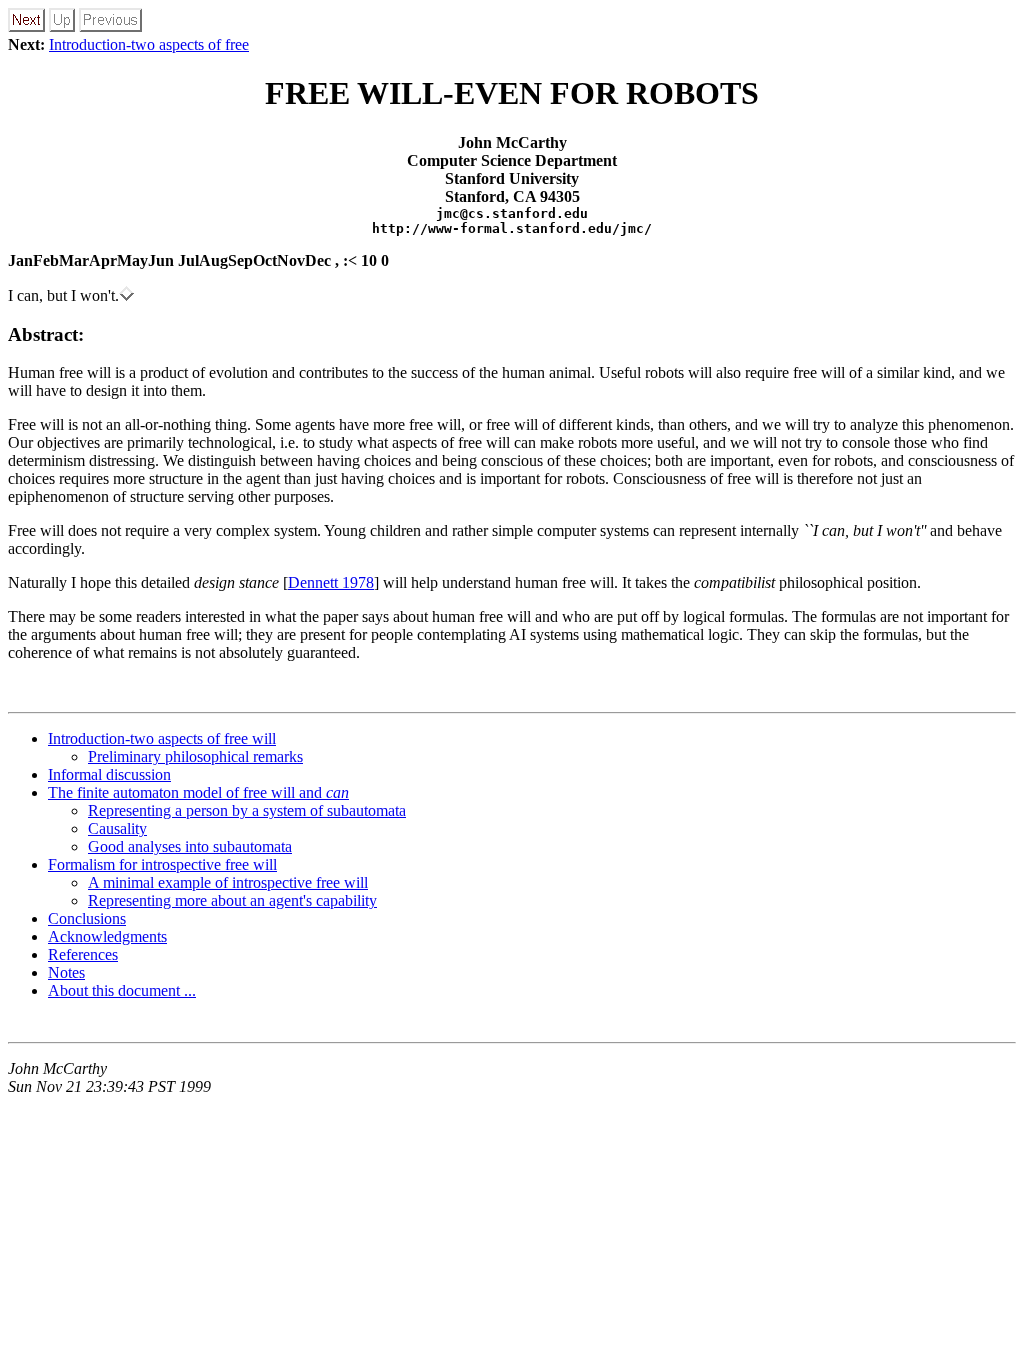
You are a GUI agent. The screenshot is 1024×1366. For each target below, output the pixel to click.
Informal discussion (109, 774)
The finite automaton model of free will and (198, 792)
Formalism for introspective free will (162, 864)
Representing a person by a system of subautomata (247, 810)
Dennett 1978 (331, 582)
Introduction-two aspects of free (149, 44)
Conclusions (87, 918)
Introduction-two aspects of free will (162, 738)
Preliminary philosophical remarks (195, 756)
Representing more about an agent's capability (232, 900)
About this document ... (122, 990)
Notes (66, 972)
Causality (117, 828)
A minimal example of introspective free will (228, 882)
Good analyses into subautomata (190, 846)
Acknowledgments (107, 936)
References (83, 954)
